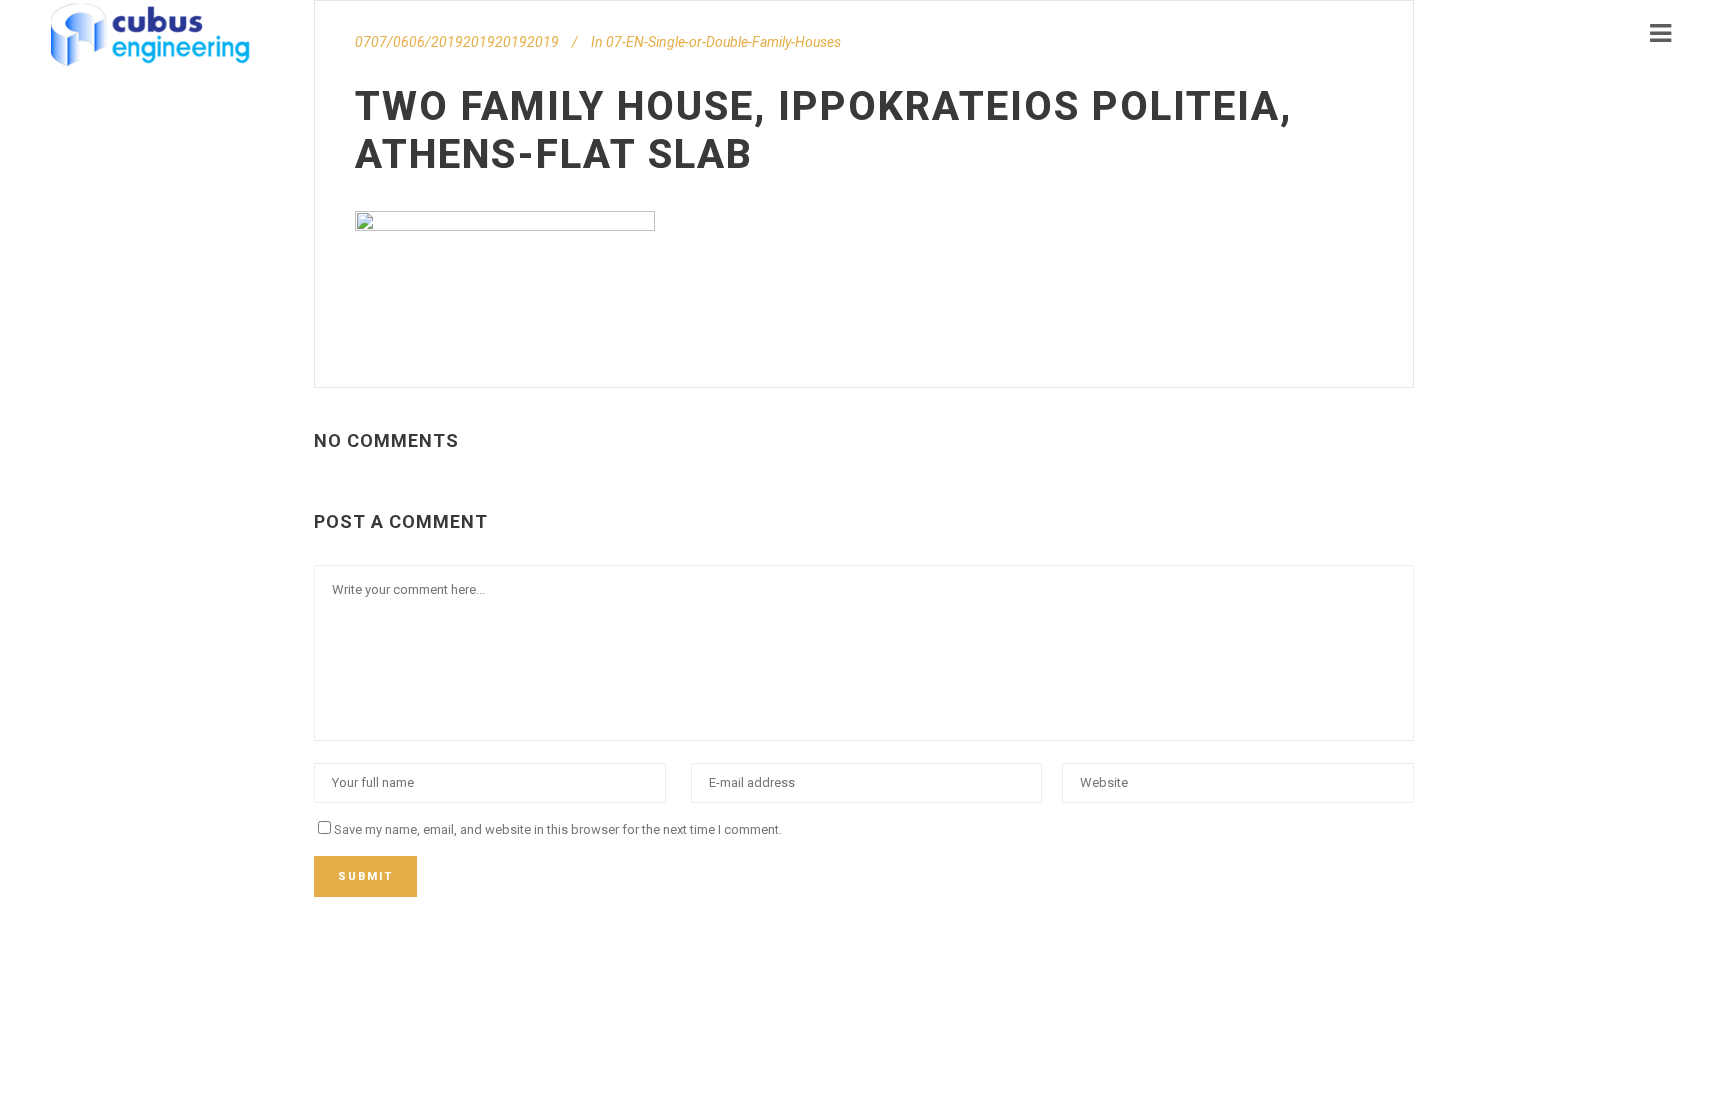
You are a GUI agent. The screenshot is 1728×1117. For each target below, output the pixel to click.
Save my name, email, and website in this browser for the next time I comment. (558, 829)
